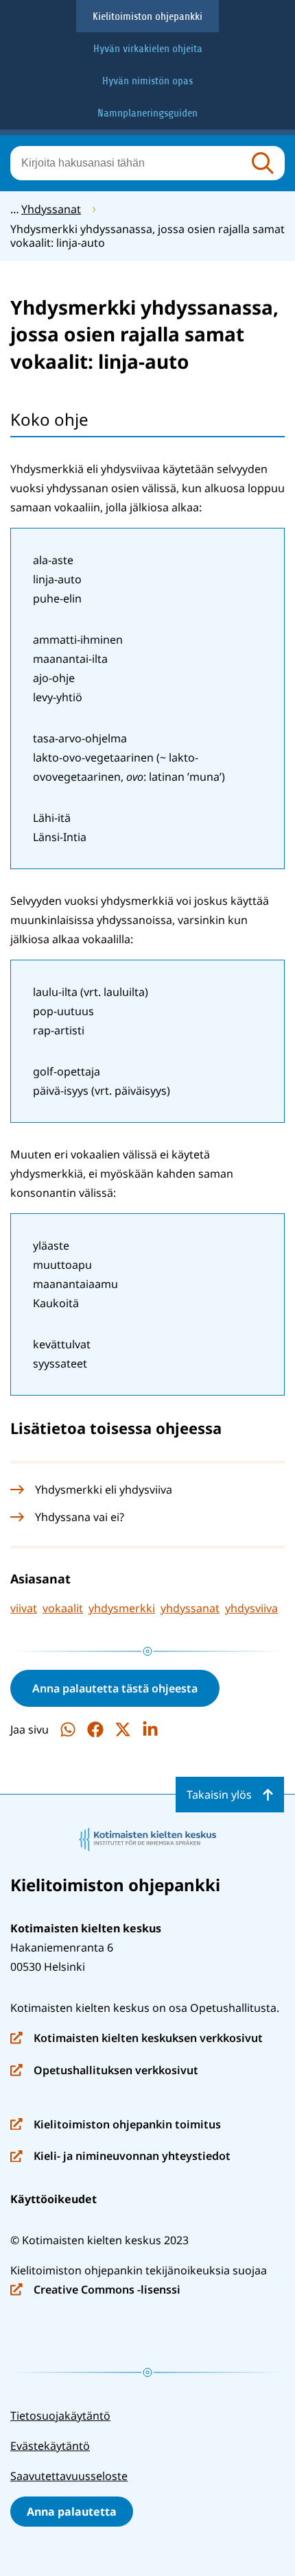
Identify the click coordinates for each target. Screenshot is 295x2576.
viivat (24, 1608)
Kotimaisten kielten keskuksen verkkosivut (137, 2039)
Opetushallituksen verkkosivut (104, 2071)
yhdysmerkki (122, 1608)
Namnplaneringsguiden (147, 113)
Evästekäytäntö (50, 2446)
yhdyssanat (190, 1608)
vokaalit (63, 1608)
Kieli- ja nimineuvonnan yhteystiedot (120, 2157)
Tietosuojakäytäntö (60, 2416)
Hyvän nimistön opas (147, 81)
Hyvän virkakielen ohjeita (148, 49)
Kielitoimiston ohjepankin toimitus (116, 2125)
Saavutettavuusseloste (69, 2476)
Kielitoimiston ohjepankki (147, 16)
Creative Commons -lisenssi (95, 2291)
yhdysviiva (251, 1608)
